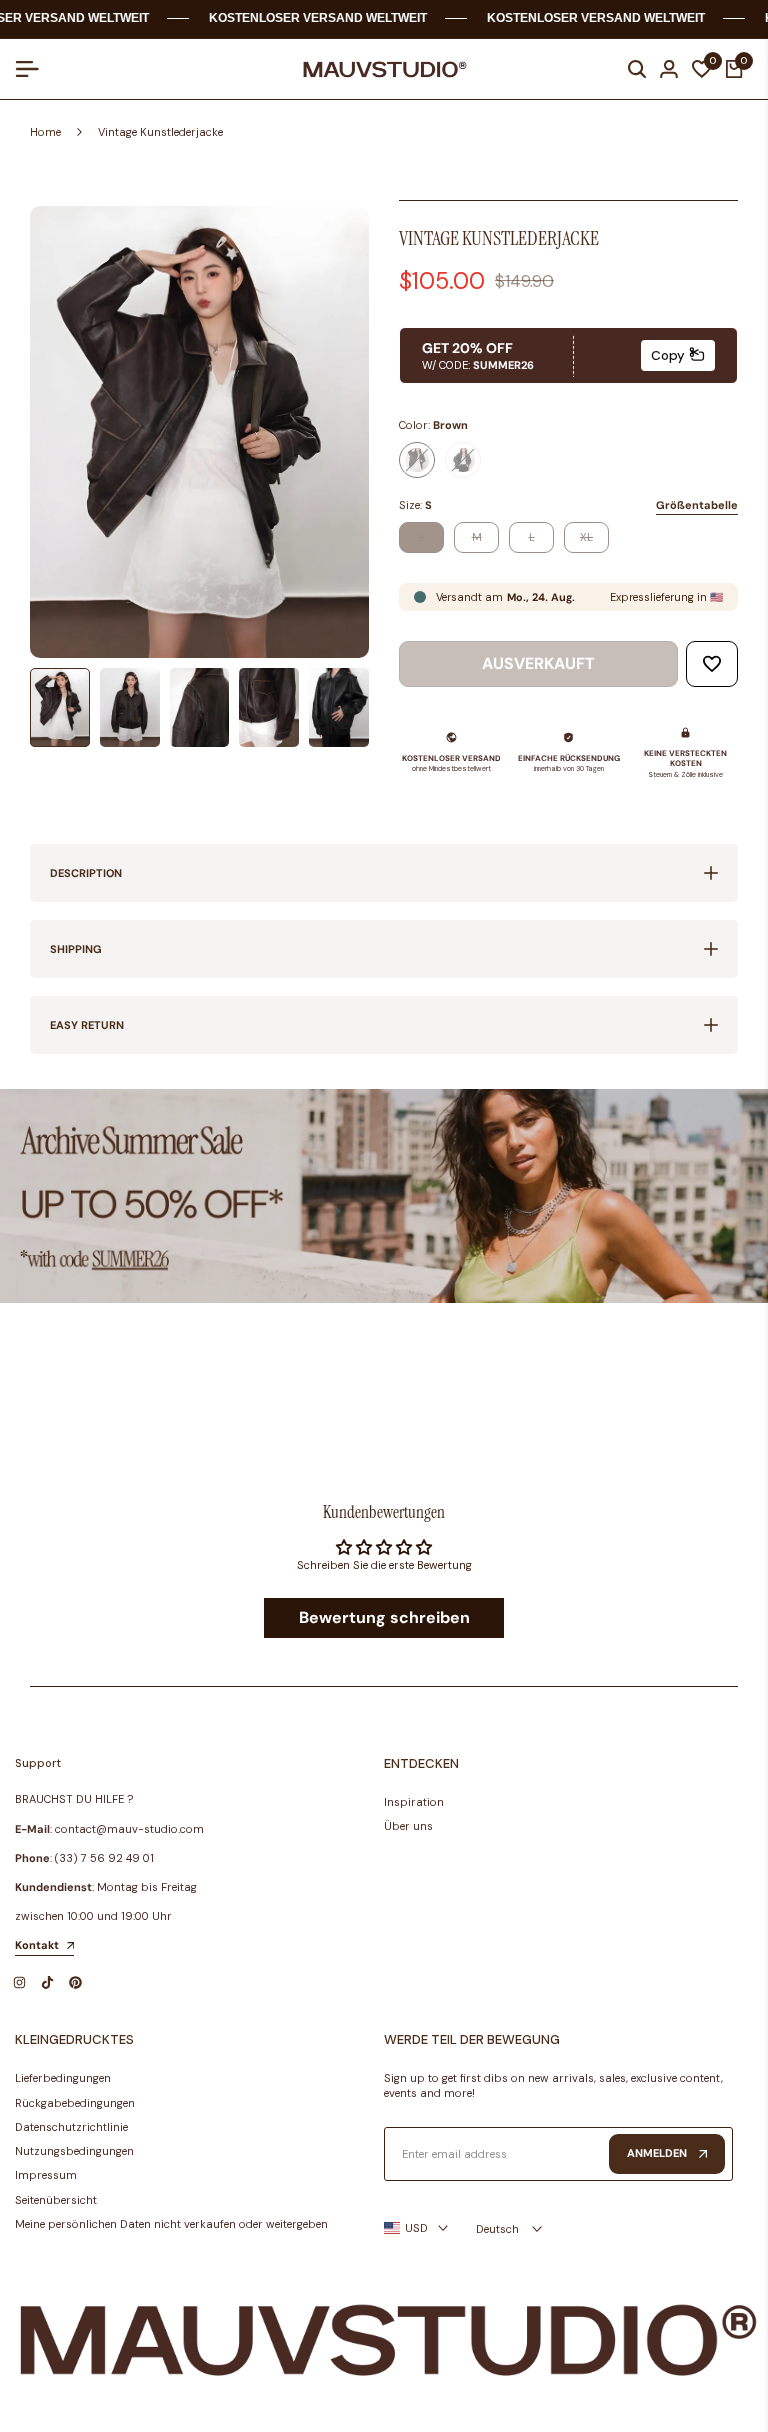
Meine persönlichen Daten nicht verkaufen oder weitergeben (171, 2224)
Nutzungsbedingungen (74, 2151)
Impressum (46, 2175)
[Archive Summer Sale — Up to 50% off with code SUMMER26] (384, 1196)
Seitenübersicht (56, 2200)
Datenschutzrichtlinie (71, 2127)
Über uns (408, 1826)
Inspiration (414, 1802)
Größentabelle (697, 505)
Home (45, 132)
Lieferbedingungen (63, 2078)
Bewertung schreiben (384, 1617)
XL (594, 540)
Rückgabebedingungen (75, 2103)
